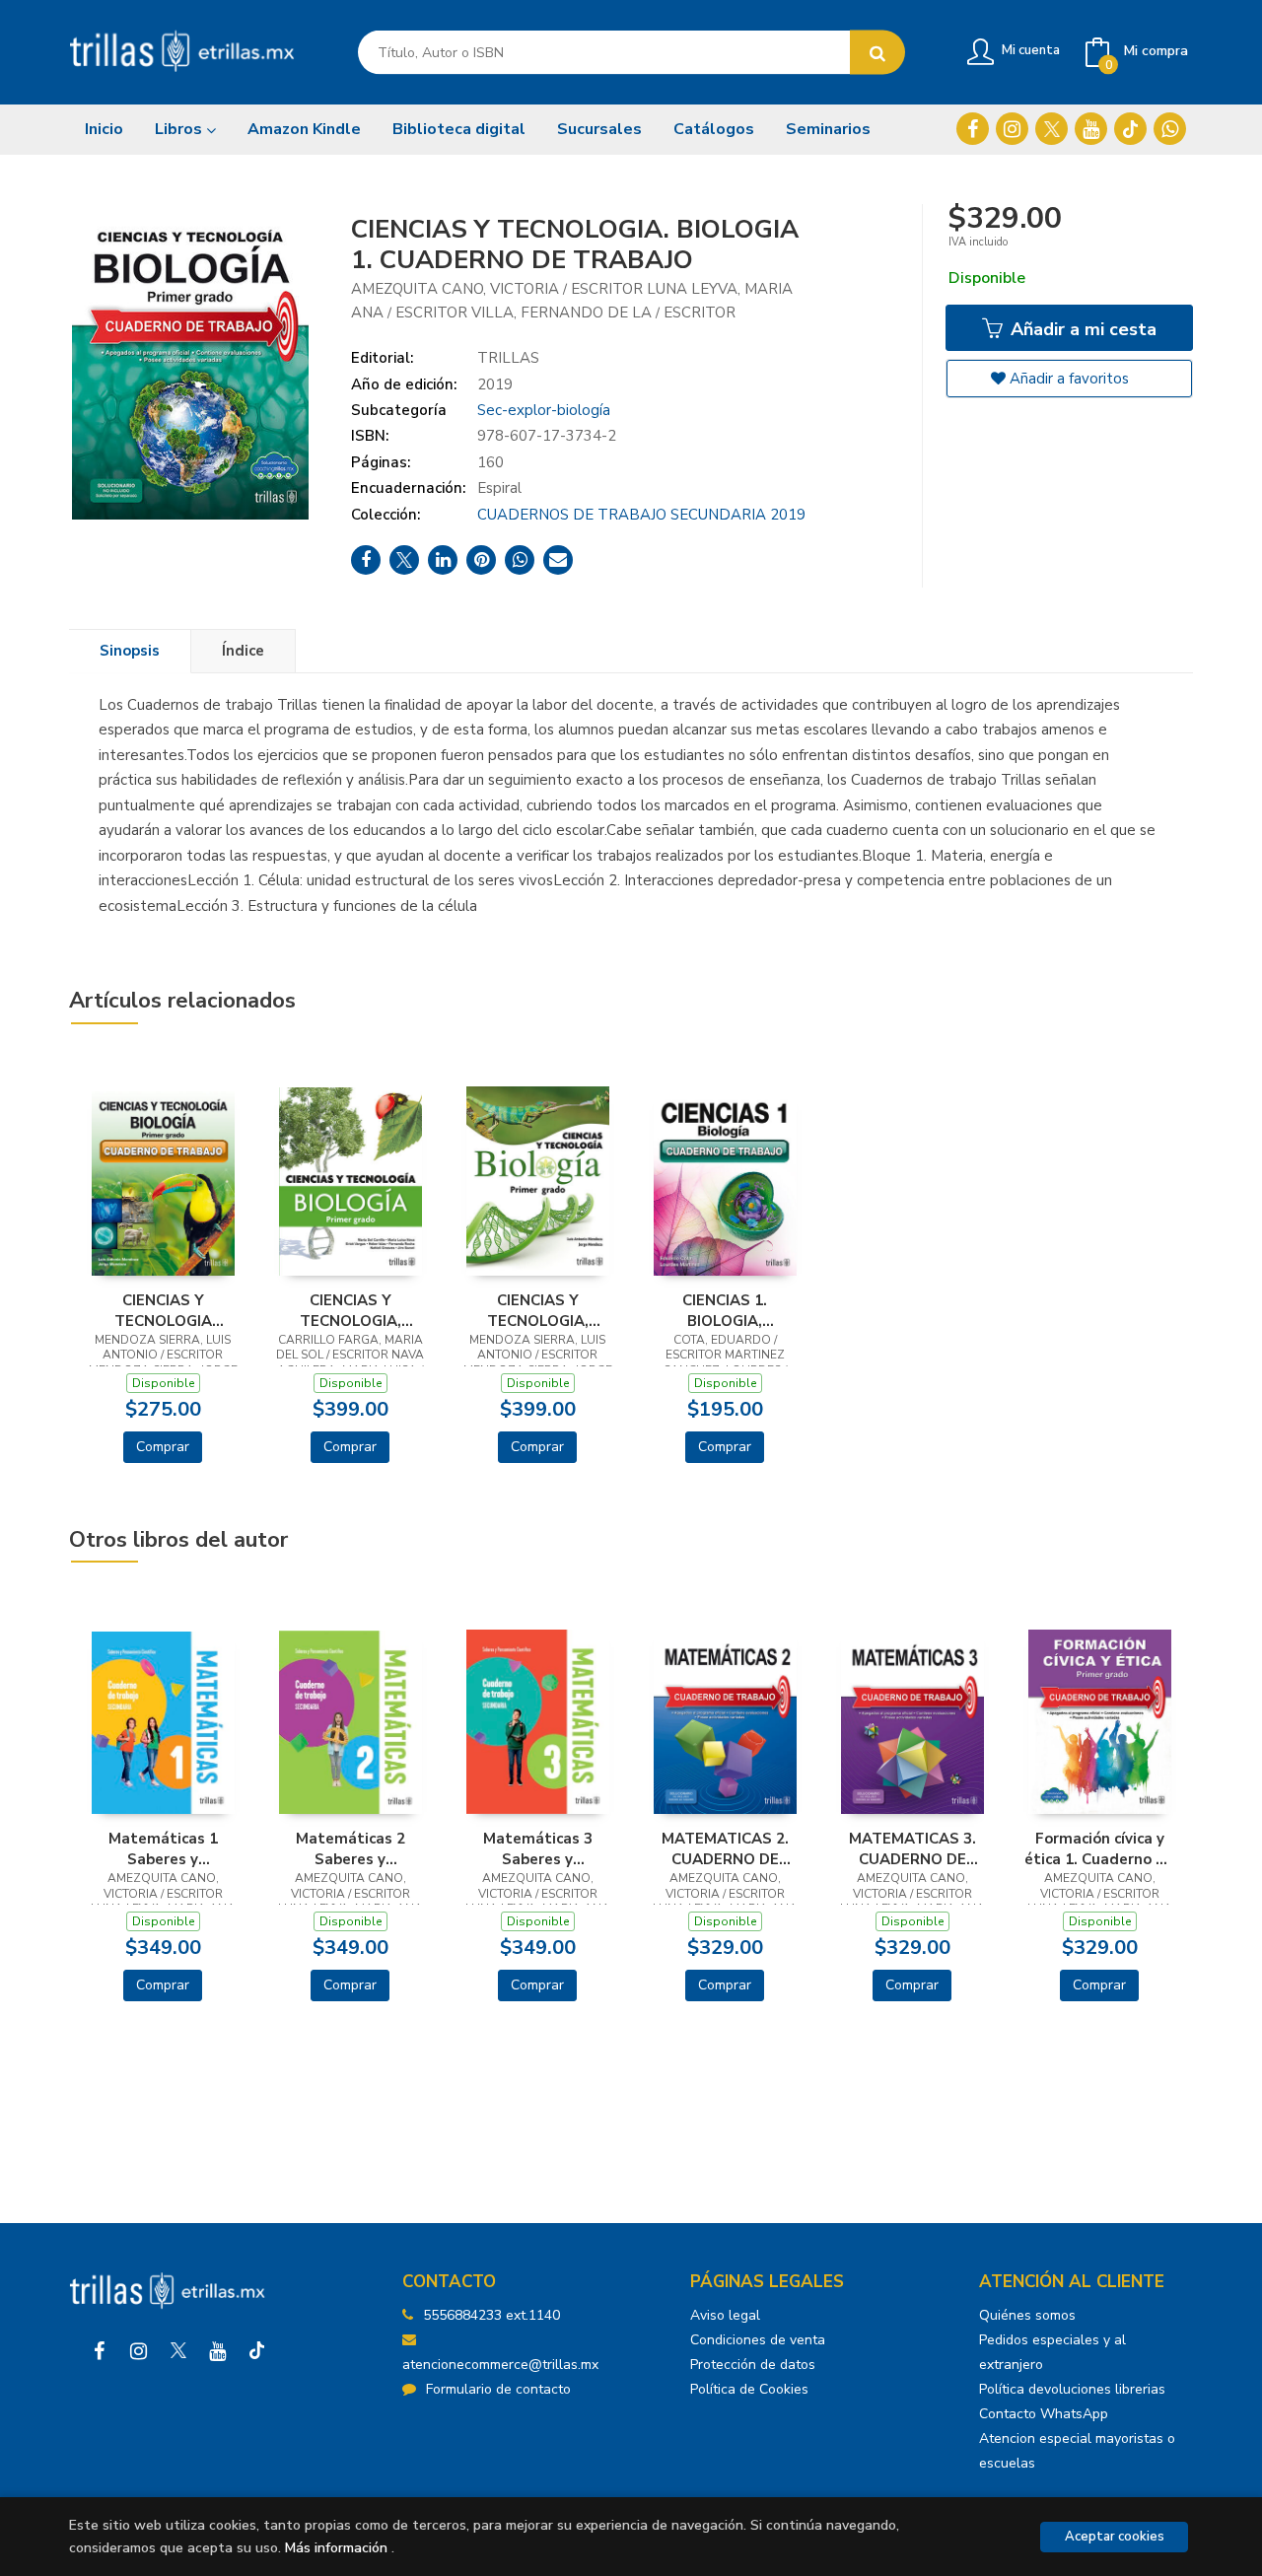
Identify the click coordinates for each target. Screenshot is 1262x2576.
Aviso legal (725, 2315)
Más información (336, 2548)
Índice (243, 651)
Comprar (163, 1447)
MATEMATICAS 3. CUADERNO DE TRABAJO (912, 1848)
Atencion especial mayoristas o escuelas (1077, 2451)
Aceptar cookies (1115, 2537)
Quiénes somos (1027, 2315)
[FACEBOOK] (973, 129)
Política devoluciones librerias (1072, 2389)
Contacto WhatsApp (1044, 2414)
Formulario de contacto (498, 2389)
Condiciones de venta (758, 2340)
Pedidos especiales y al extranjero (1052, 2352)
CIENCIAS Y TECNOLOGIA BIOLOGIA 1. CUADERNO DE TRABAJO (163, 1310)
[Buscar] (877, 53)
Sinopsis (130, 651)
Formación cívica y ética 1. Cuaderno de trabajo (1099, 1848)
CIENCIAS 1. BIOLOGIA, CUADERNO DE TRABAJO (725, 1310)
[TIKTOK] (1130, 129)
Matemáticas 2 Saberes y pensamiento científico (351, 1848)
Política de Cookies (749, 2389)
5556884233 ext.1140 (491, 2315)
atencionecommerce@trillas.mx (500, 2365)
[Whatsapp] (1170, 129)
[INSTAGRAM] (1012, 129)
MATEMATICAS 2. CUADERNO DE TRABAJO (725, 1848)
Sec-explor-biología (544, 410)
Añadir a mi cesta (1081, 329)
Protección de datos (753, 2365)
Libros (180, 129)
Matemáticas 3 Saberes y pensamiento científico (538, 1848)
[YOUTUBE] (1091, 129)
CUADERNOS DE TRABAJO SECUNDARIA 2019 (641, 515)
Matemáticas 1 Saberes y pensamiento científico (163, 1848)
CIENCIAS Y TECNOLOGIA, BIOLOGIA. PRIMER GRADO (350, 1310)
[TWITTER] (1052, 129)
